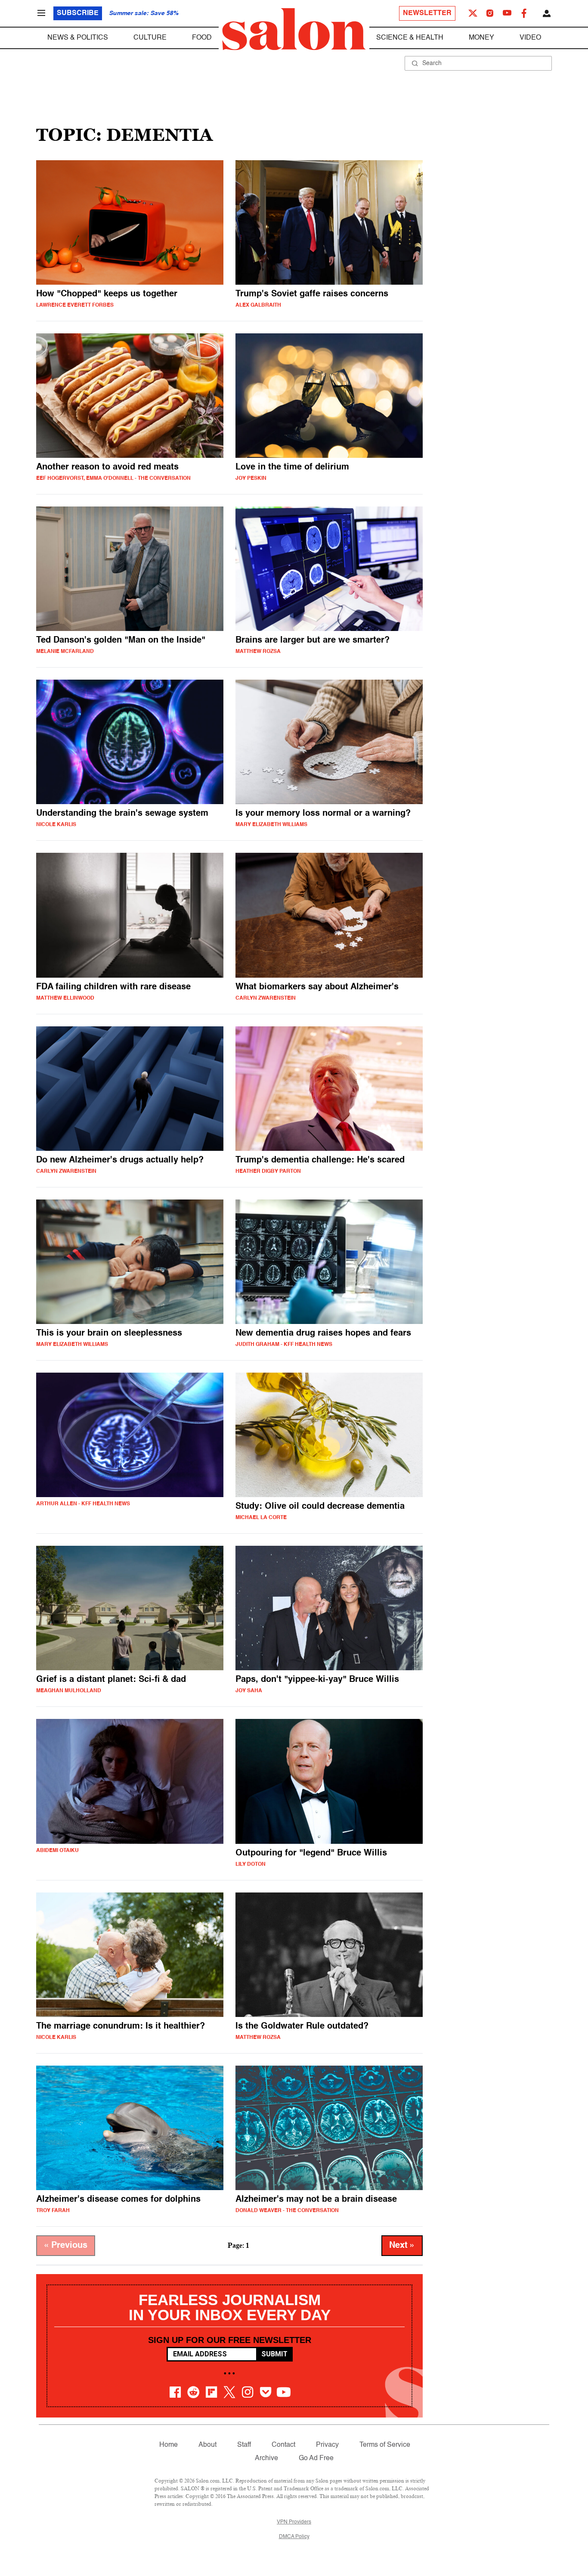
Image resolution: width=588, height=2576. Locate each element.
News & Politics (78, 38)
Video (530, 38)
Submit (274, 2354)
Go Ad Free (316, 2458)
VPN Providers (294, 2522)
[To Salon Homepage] (294, 29)
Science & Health (410, 38)
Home (169, 2445)
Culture (150, 38)
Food (202, 38)
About (207, 2445)
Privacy (327, 2445)
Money (481, 38)
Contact (283, 2445)
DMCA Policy (294, 2537)
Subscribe (78, 13)
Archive (266, 2458)
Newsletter (427, 13)
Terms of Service (385, 2445)
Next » (402, 2246)
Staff (244, 2445)
